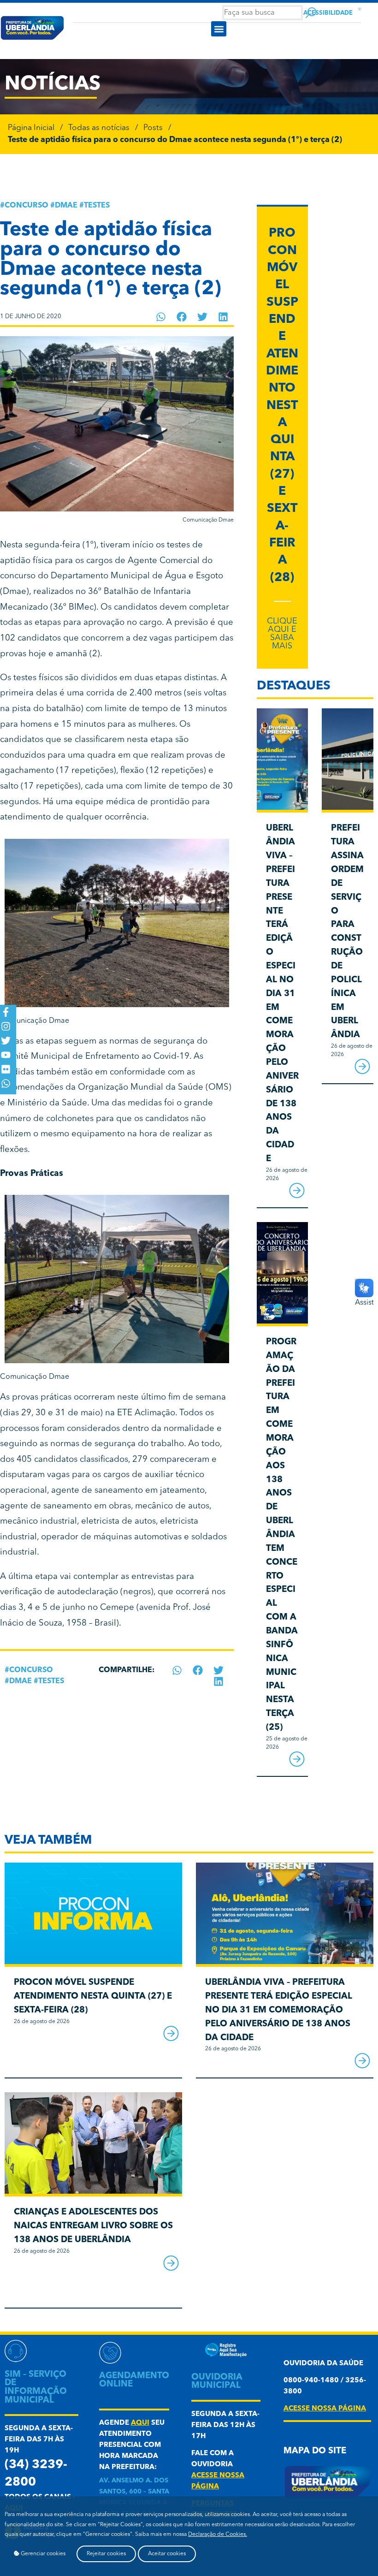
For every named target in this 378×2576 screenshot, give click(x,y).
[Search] (311, 13)
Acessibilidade (328, 13)
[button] (219, 29)
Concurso (27, 206)
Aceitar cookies (167, 2554)
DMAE (66, 206)
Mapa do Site (315, 2451)
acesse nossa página (325, 2409)
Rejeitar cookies (106, 2554)
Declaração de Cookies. (218, 2534)
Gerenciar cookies (42, 2554)
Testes (97, 206)
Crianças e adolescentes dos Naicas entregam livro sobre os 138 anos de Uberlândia (93, 2226)
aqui (140, 2423)
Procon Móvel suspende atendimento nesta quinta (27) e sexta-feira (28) (282, 406)
